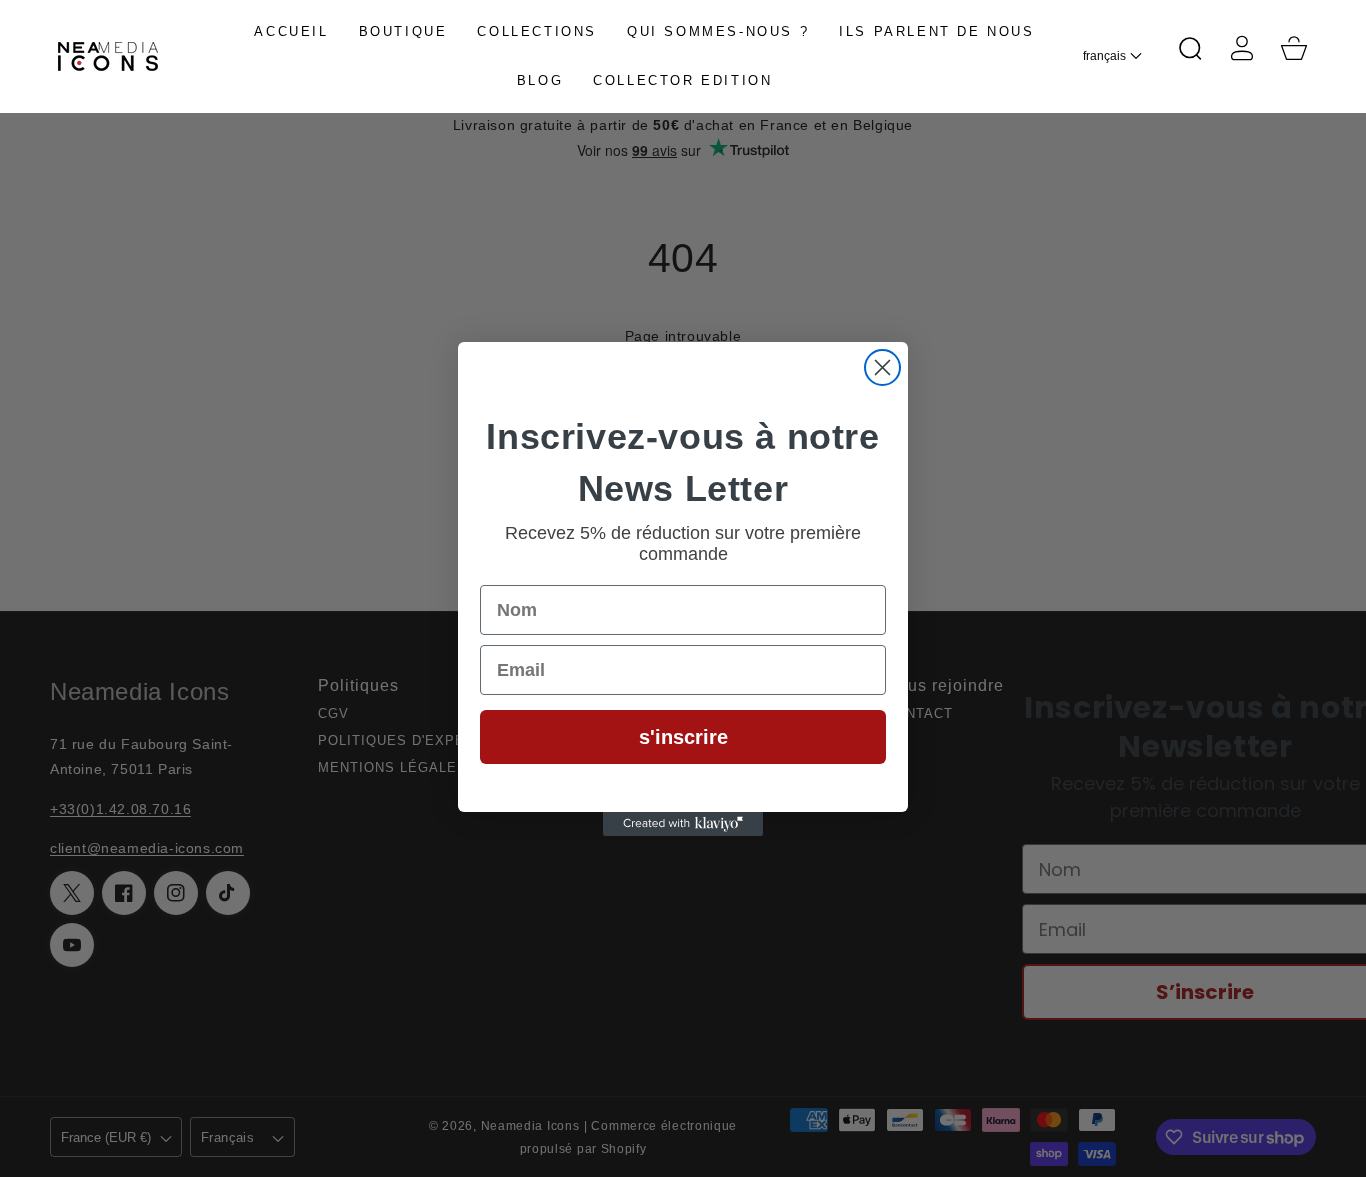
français (1104, 56)
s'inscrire (683, 737)
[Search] (1190, 48)
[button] (1190, 48)
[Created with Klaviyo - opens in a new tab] (683, 824)
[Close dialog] (882, 367)
